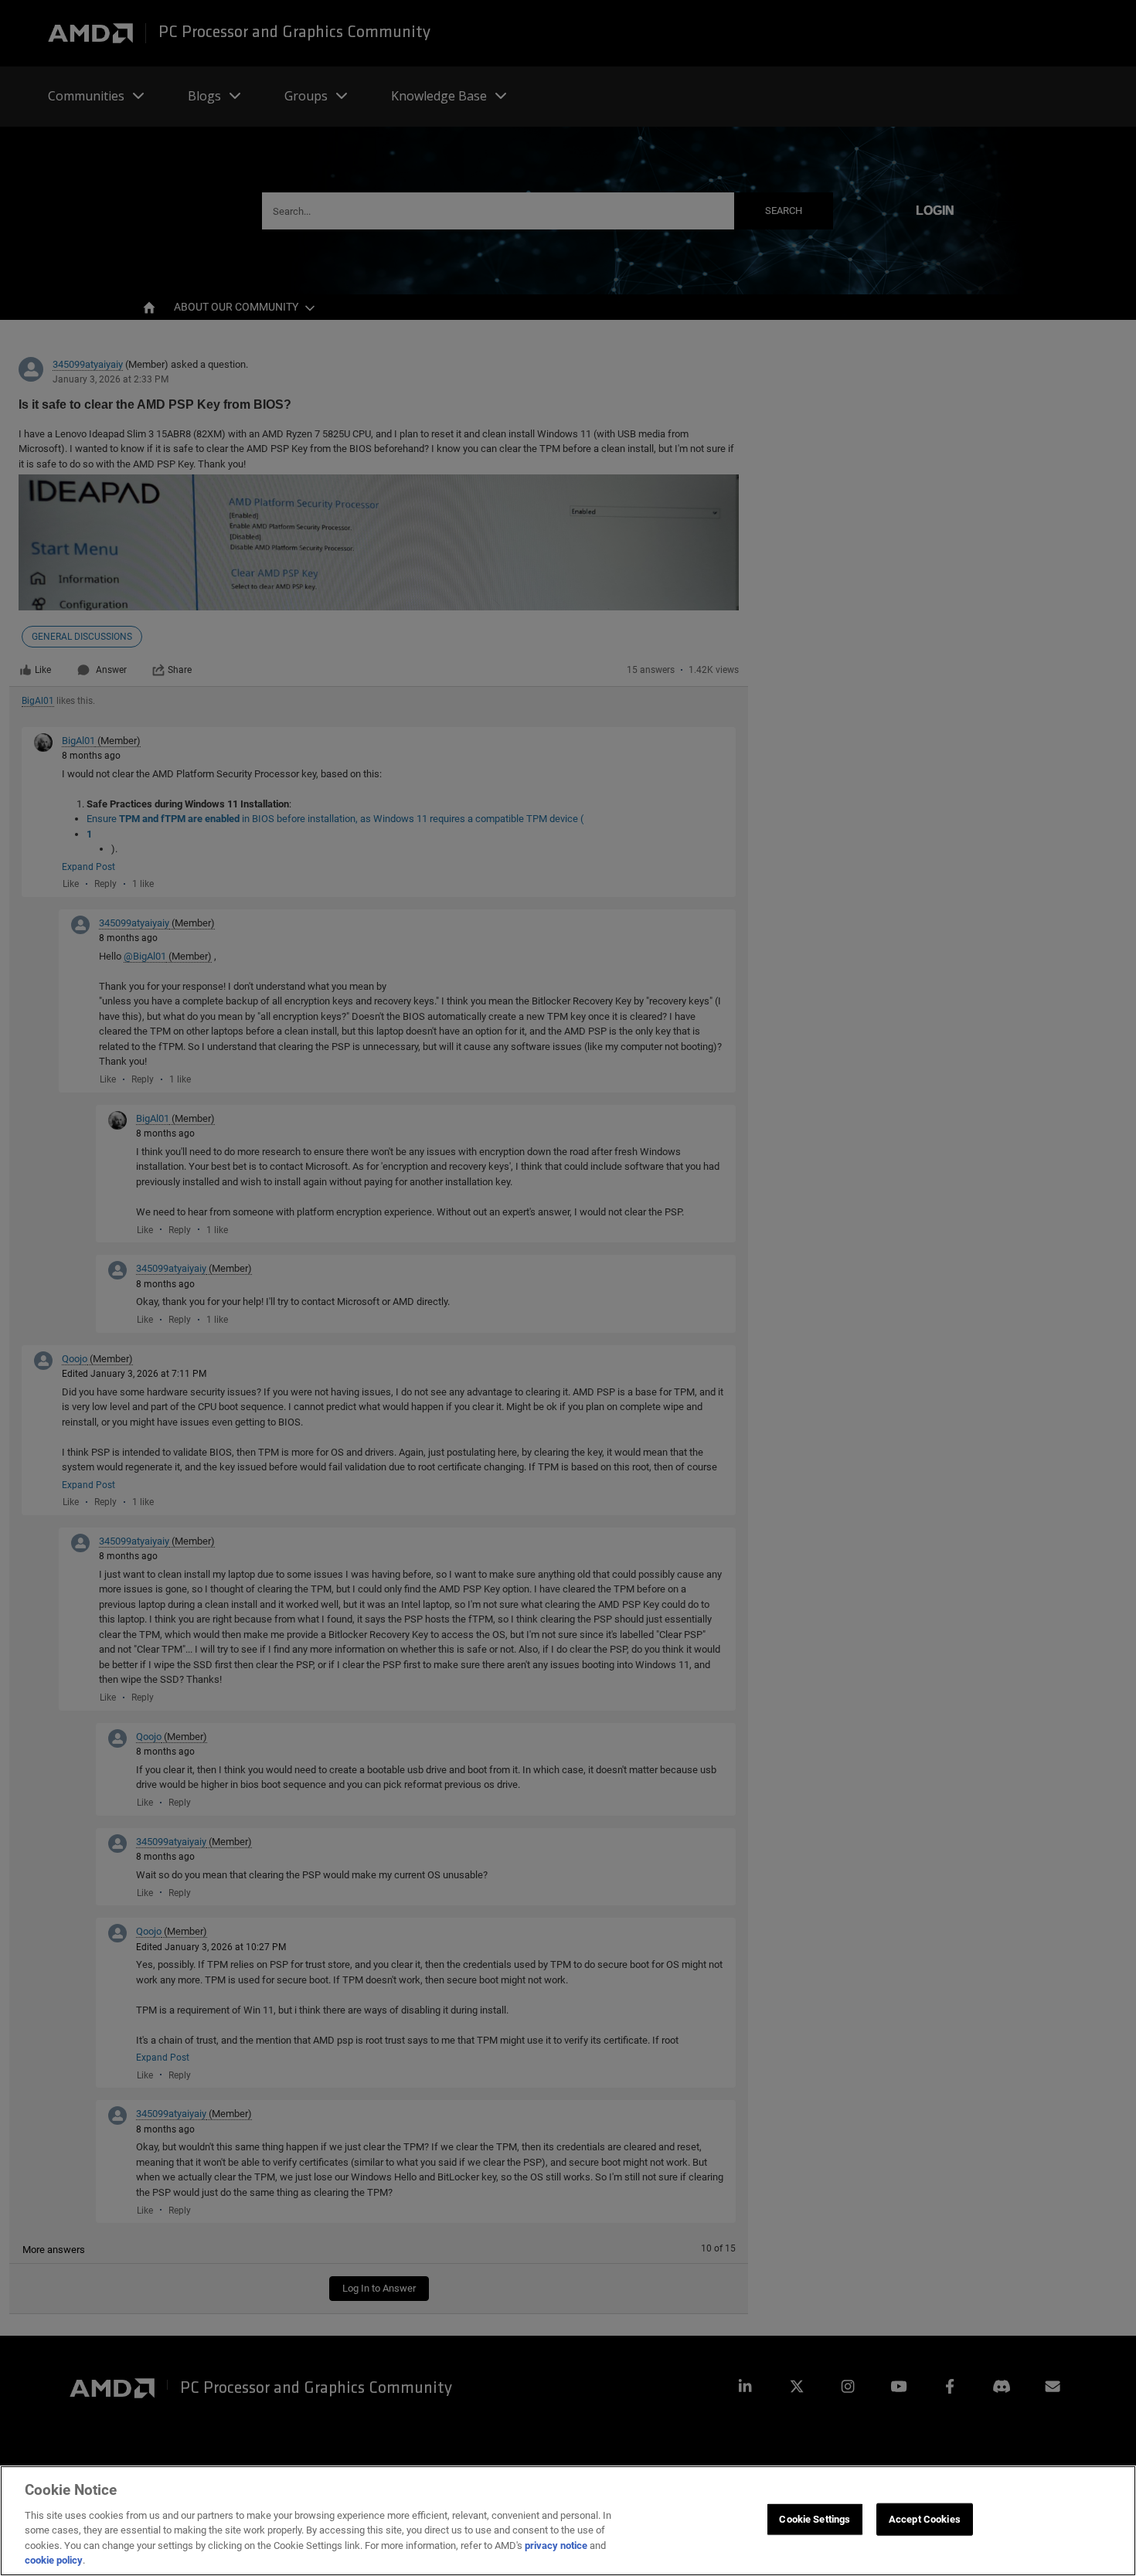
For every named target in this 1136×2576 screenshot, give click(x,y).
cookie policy (54, 2560)
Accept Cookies (925, 2519)
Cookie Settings (815, 2519)
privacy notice (556, 2545)
